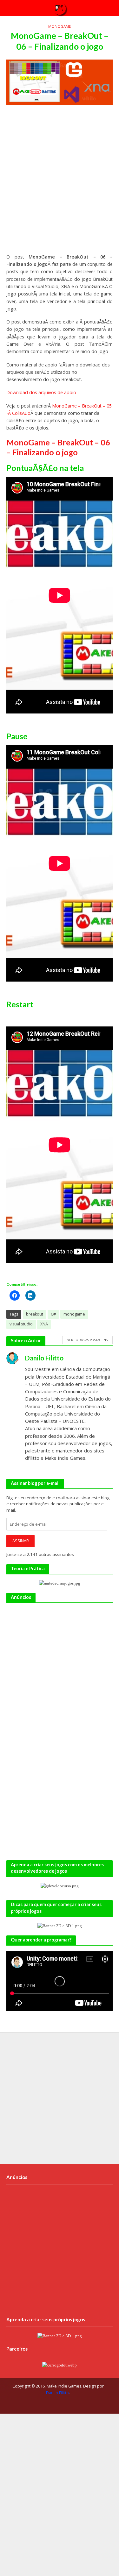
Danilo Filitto (57, 2393)
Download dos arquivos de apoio (41, 392)
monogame (74, 1314)
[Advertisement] (60, 182)
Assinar (21, 1541)
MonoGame (60, 26)
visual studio (21, 1324)
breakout (35, 1314)
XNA (44, 1324)
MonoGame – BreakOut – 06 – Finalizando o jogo (58, 447)
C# (53, 1314)
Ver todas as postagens (87, 1340)
